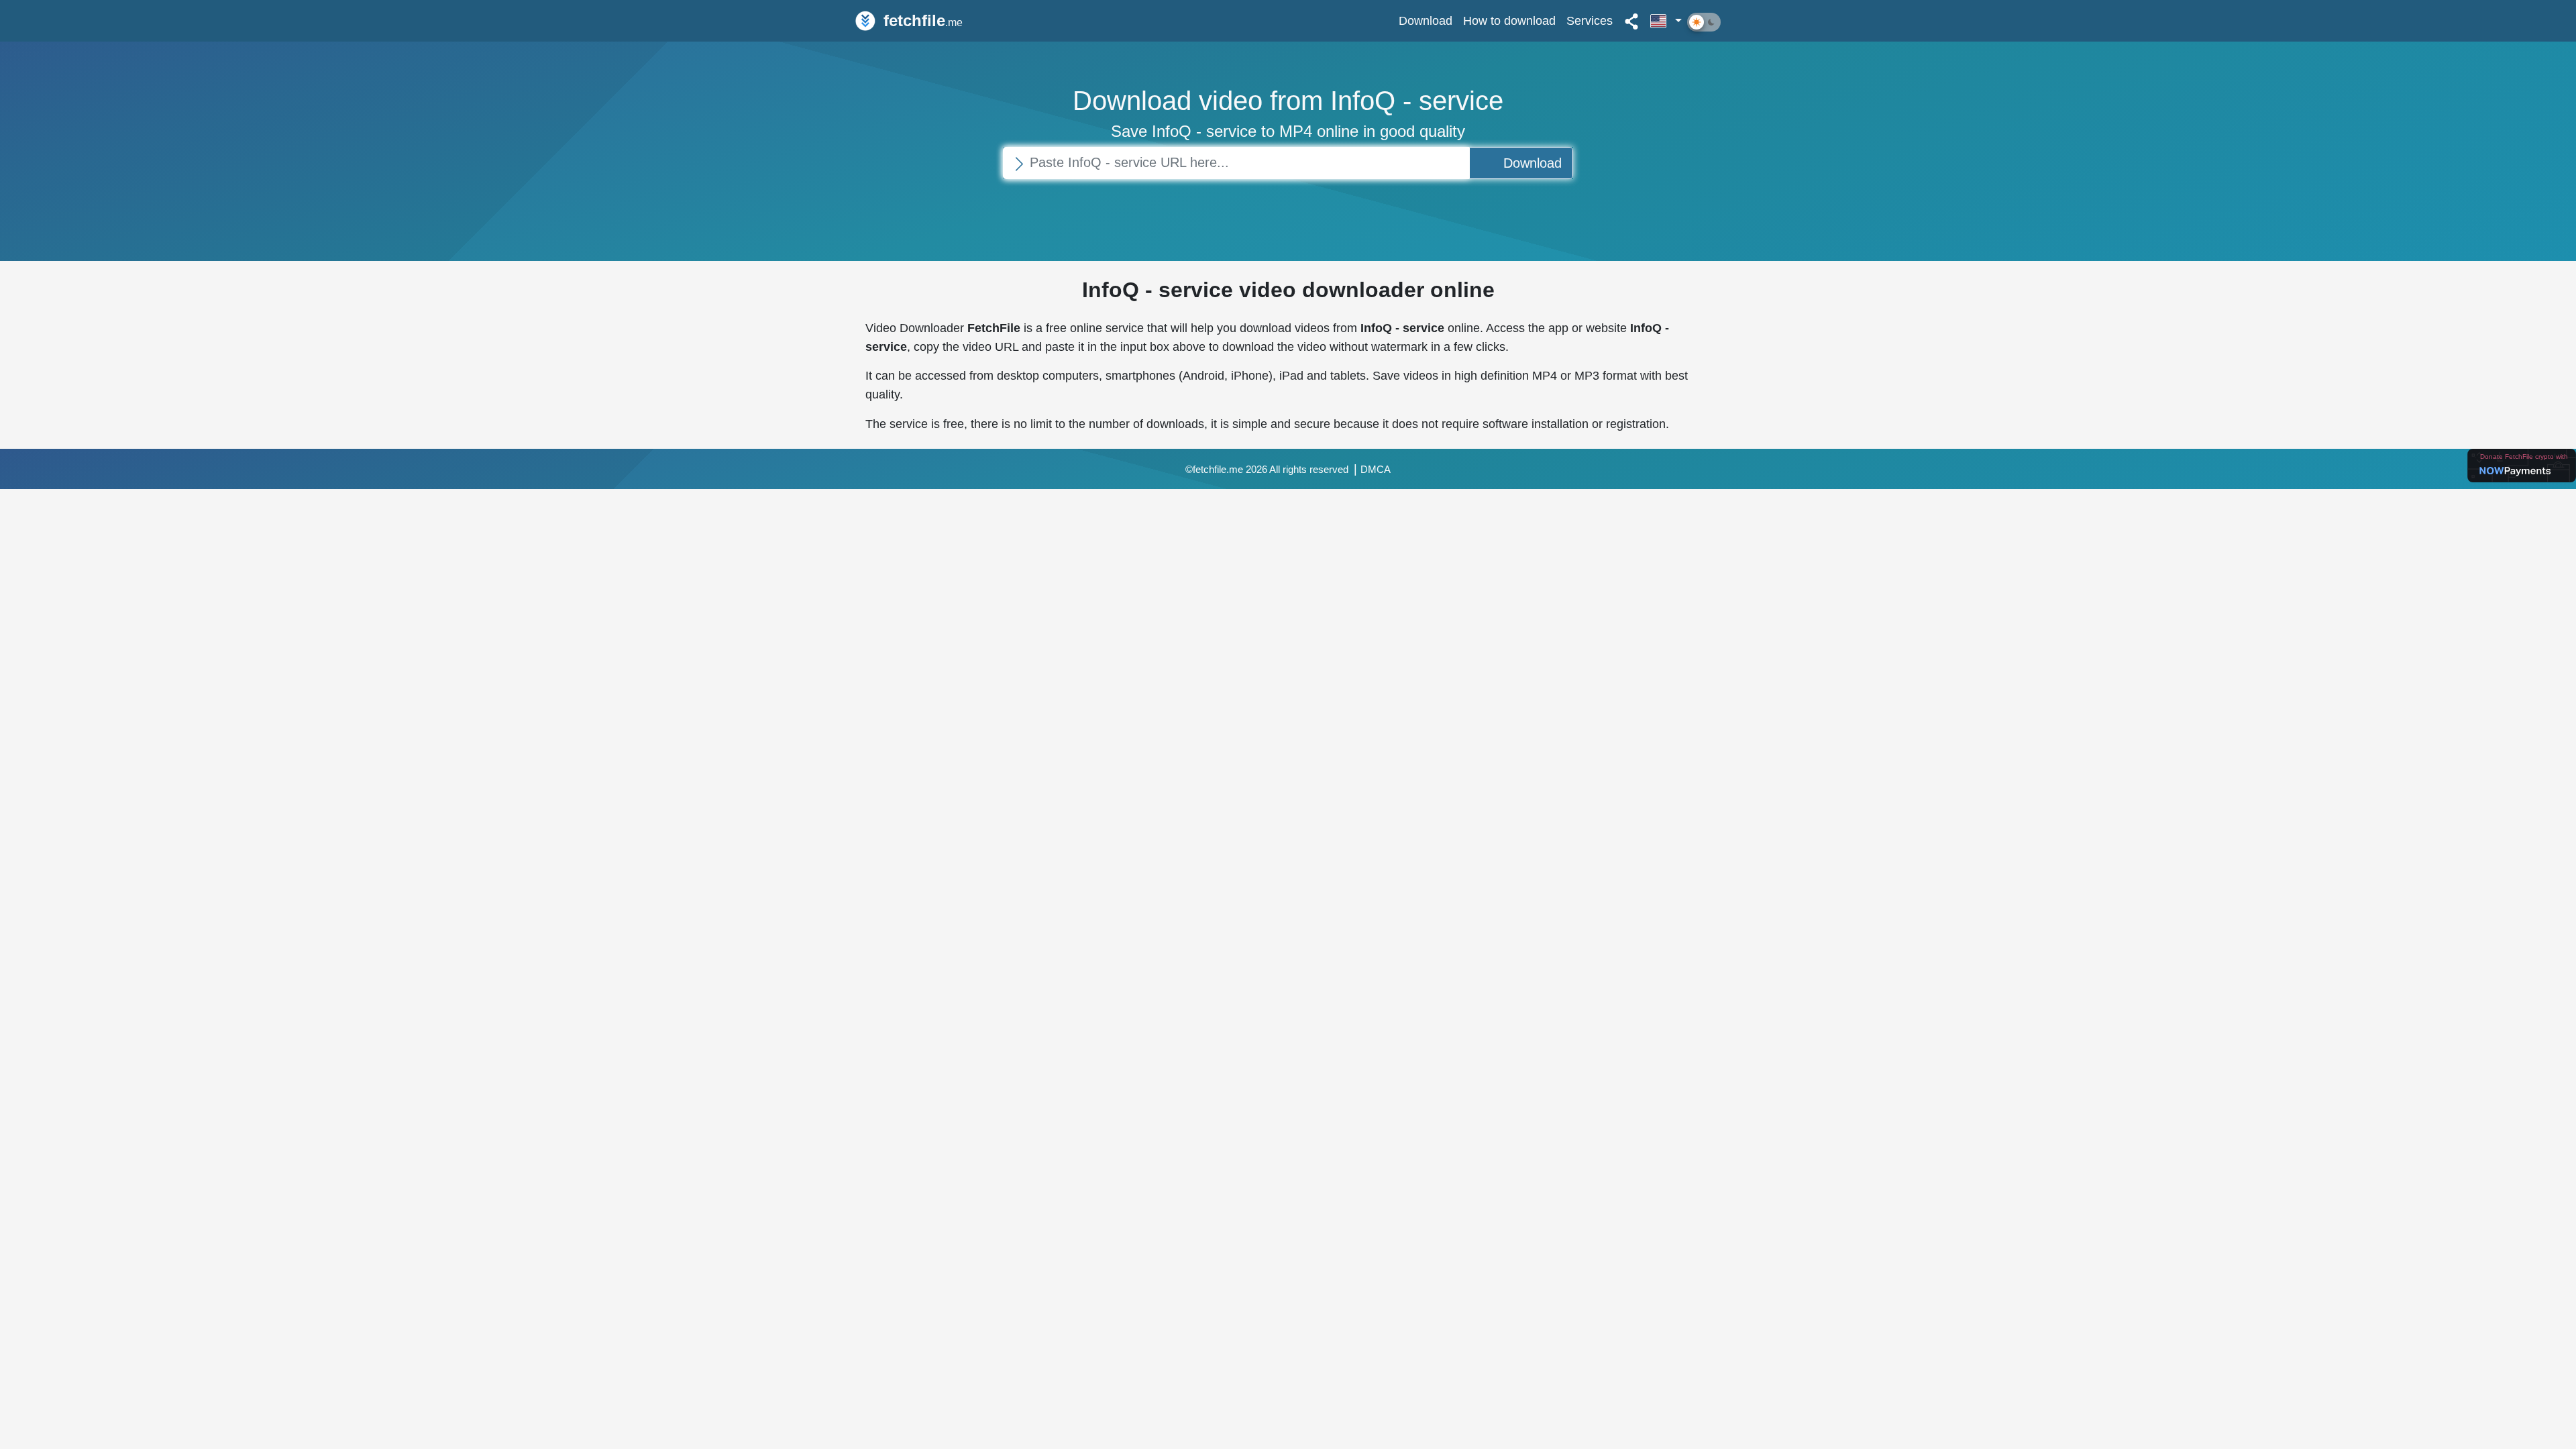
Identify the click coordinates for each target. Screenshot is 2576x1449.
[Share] (1631, 21)
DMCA (1376, 470)
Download (1426, 20)
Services (1590, 20)
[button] (1666, 21)
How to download (1509, 20)
